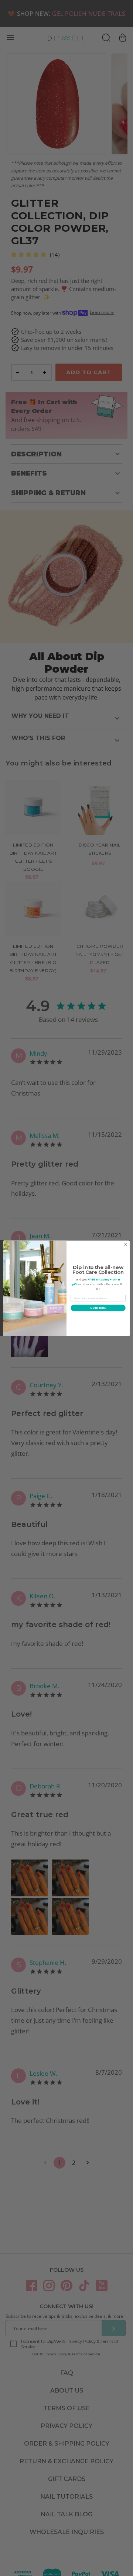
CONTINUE (98, 1308)
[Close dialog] (125, 1245)
